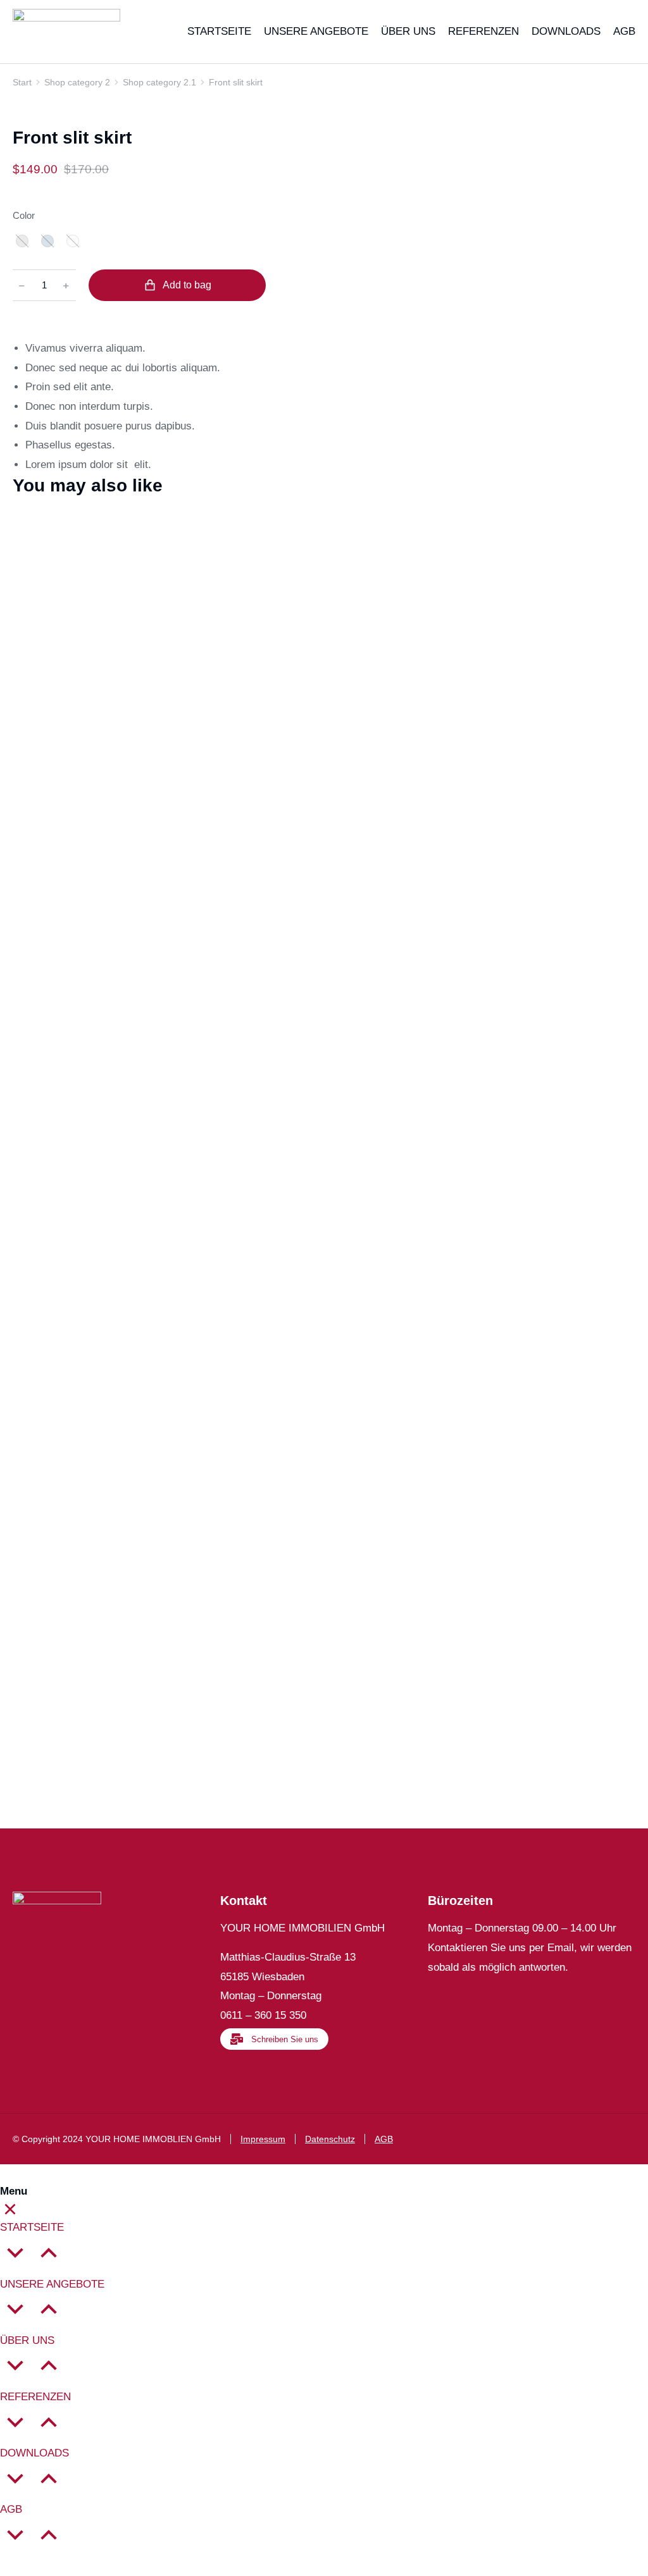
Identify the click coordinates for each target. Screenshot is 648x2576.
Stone (22, 241)
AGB (384, 2139)
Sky (47, 241)
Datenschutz (330, 2139)
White (73, 241)
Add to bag (187, 285)
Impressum (263, 2139)
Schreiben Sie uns (285, 2039)
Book (26, 1468)
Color (24, 215)
